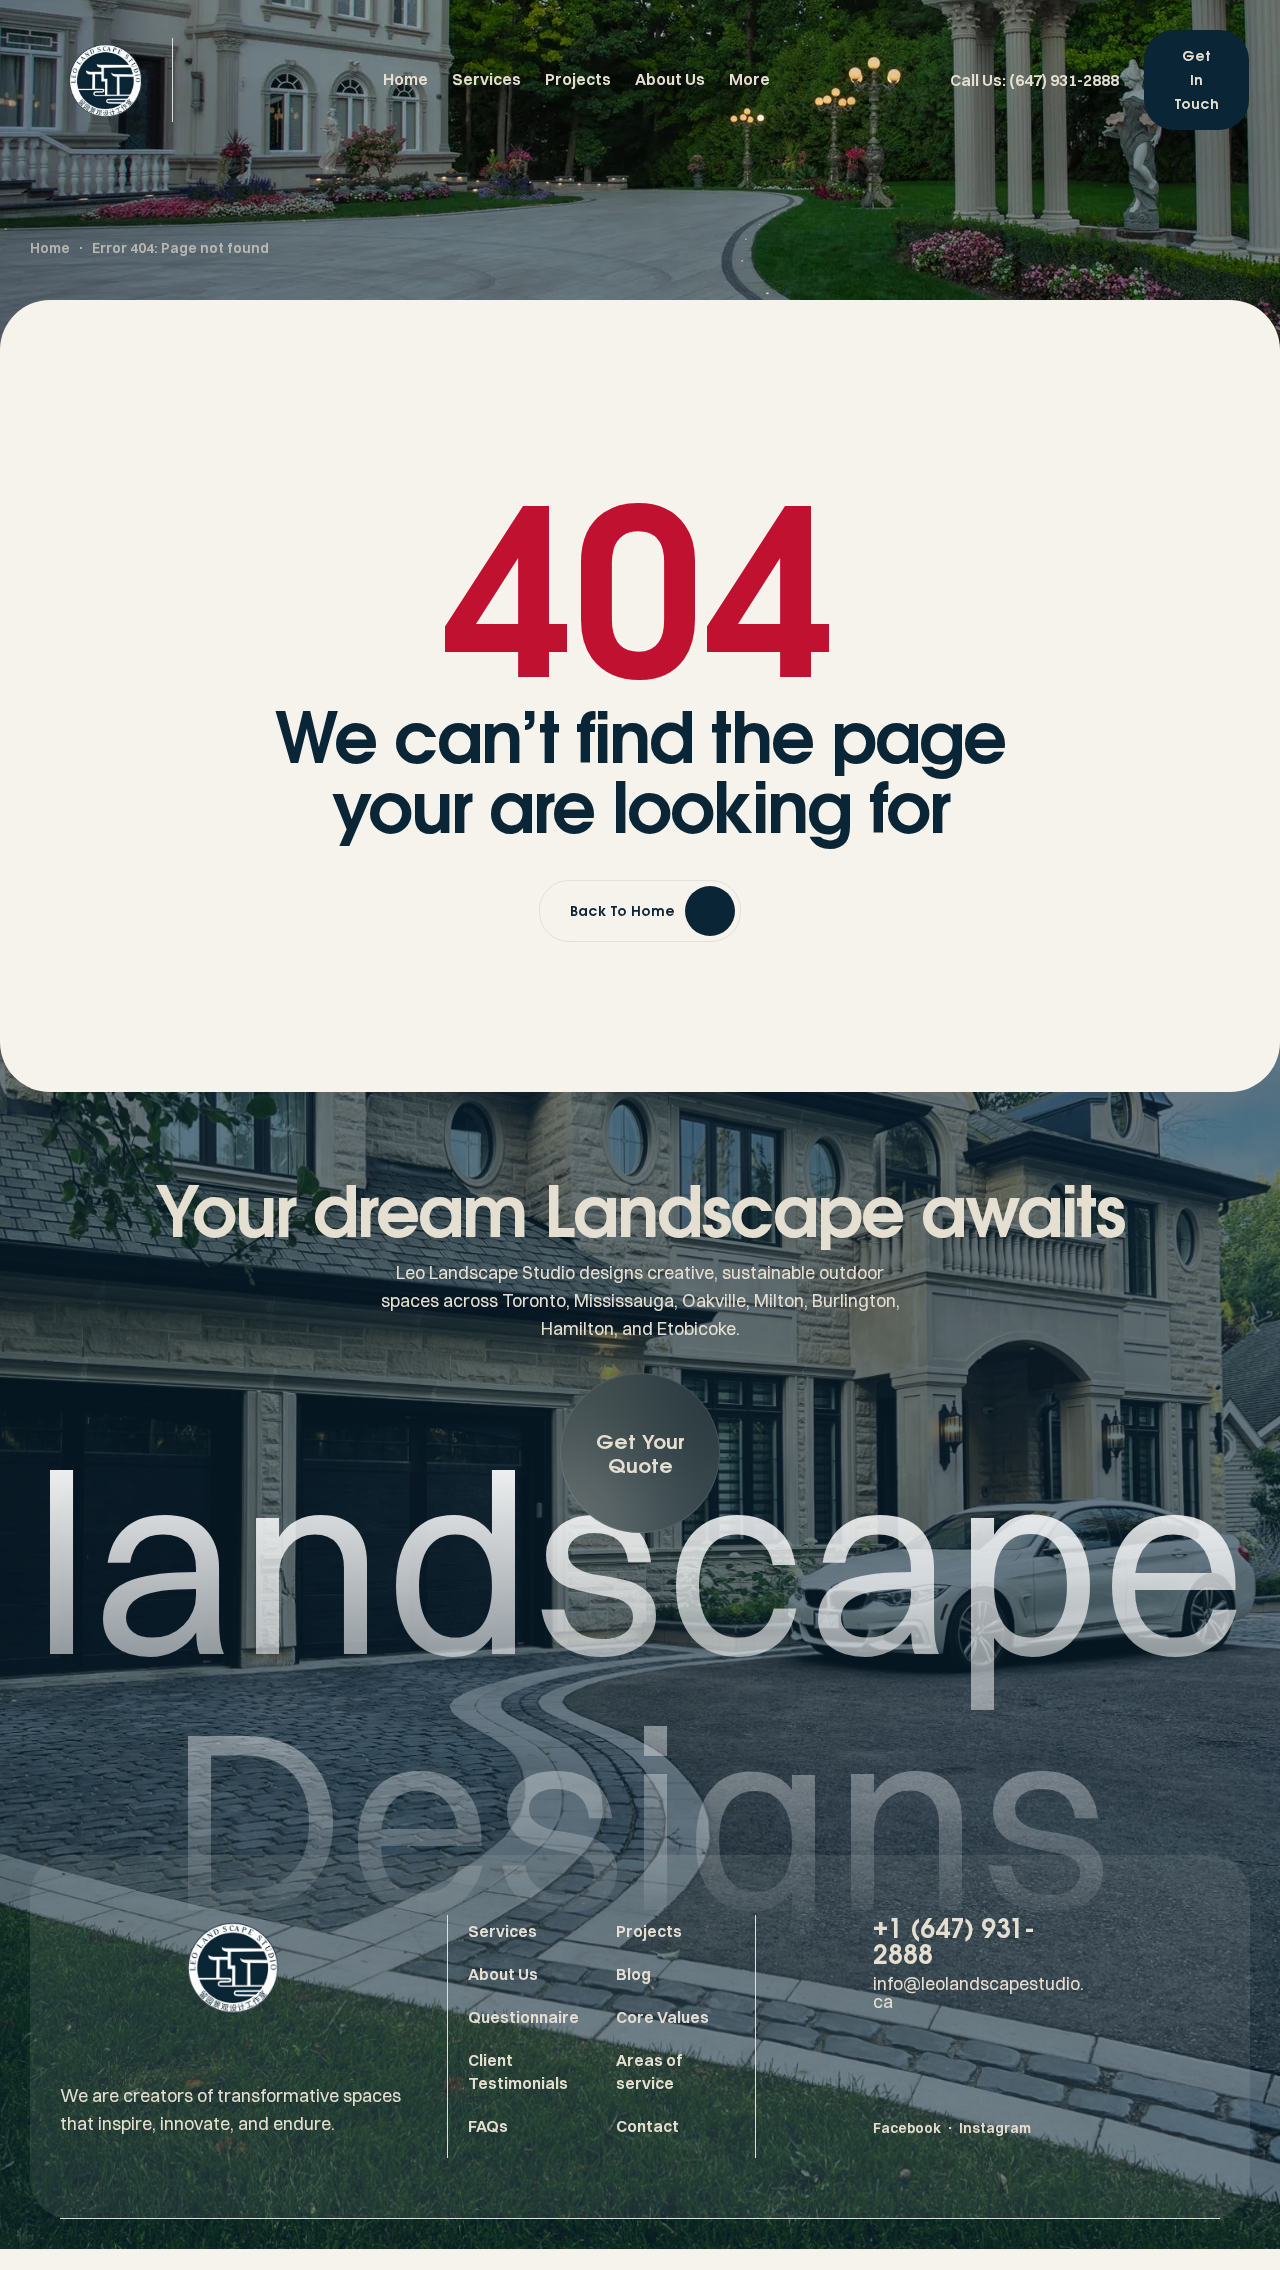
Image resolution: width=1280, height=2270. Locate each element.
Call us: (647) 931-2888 (1034, 80)
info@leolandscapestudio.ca (978, 1992)
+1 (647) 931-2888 (954, 1941)
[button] (640, 1453)
